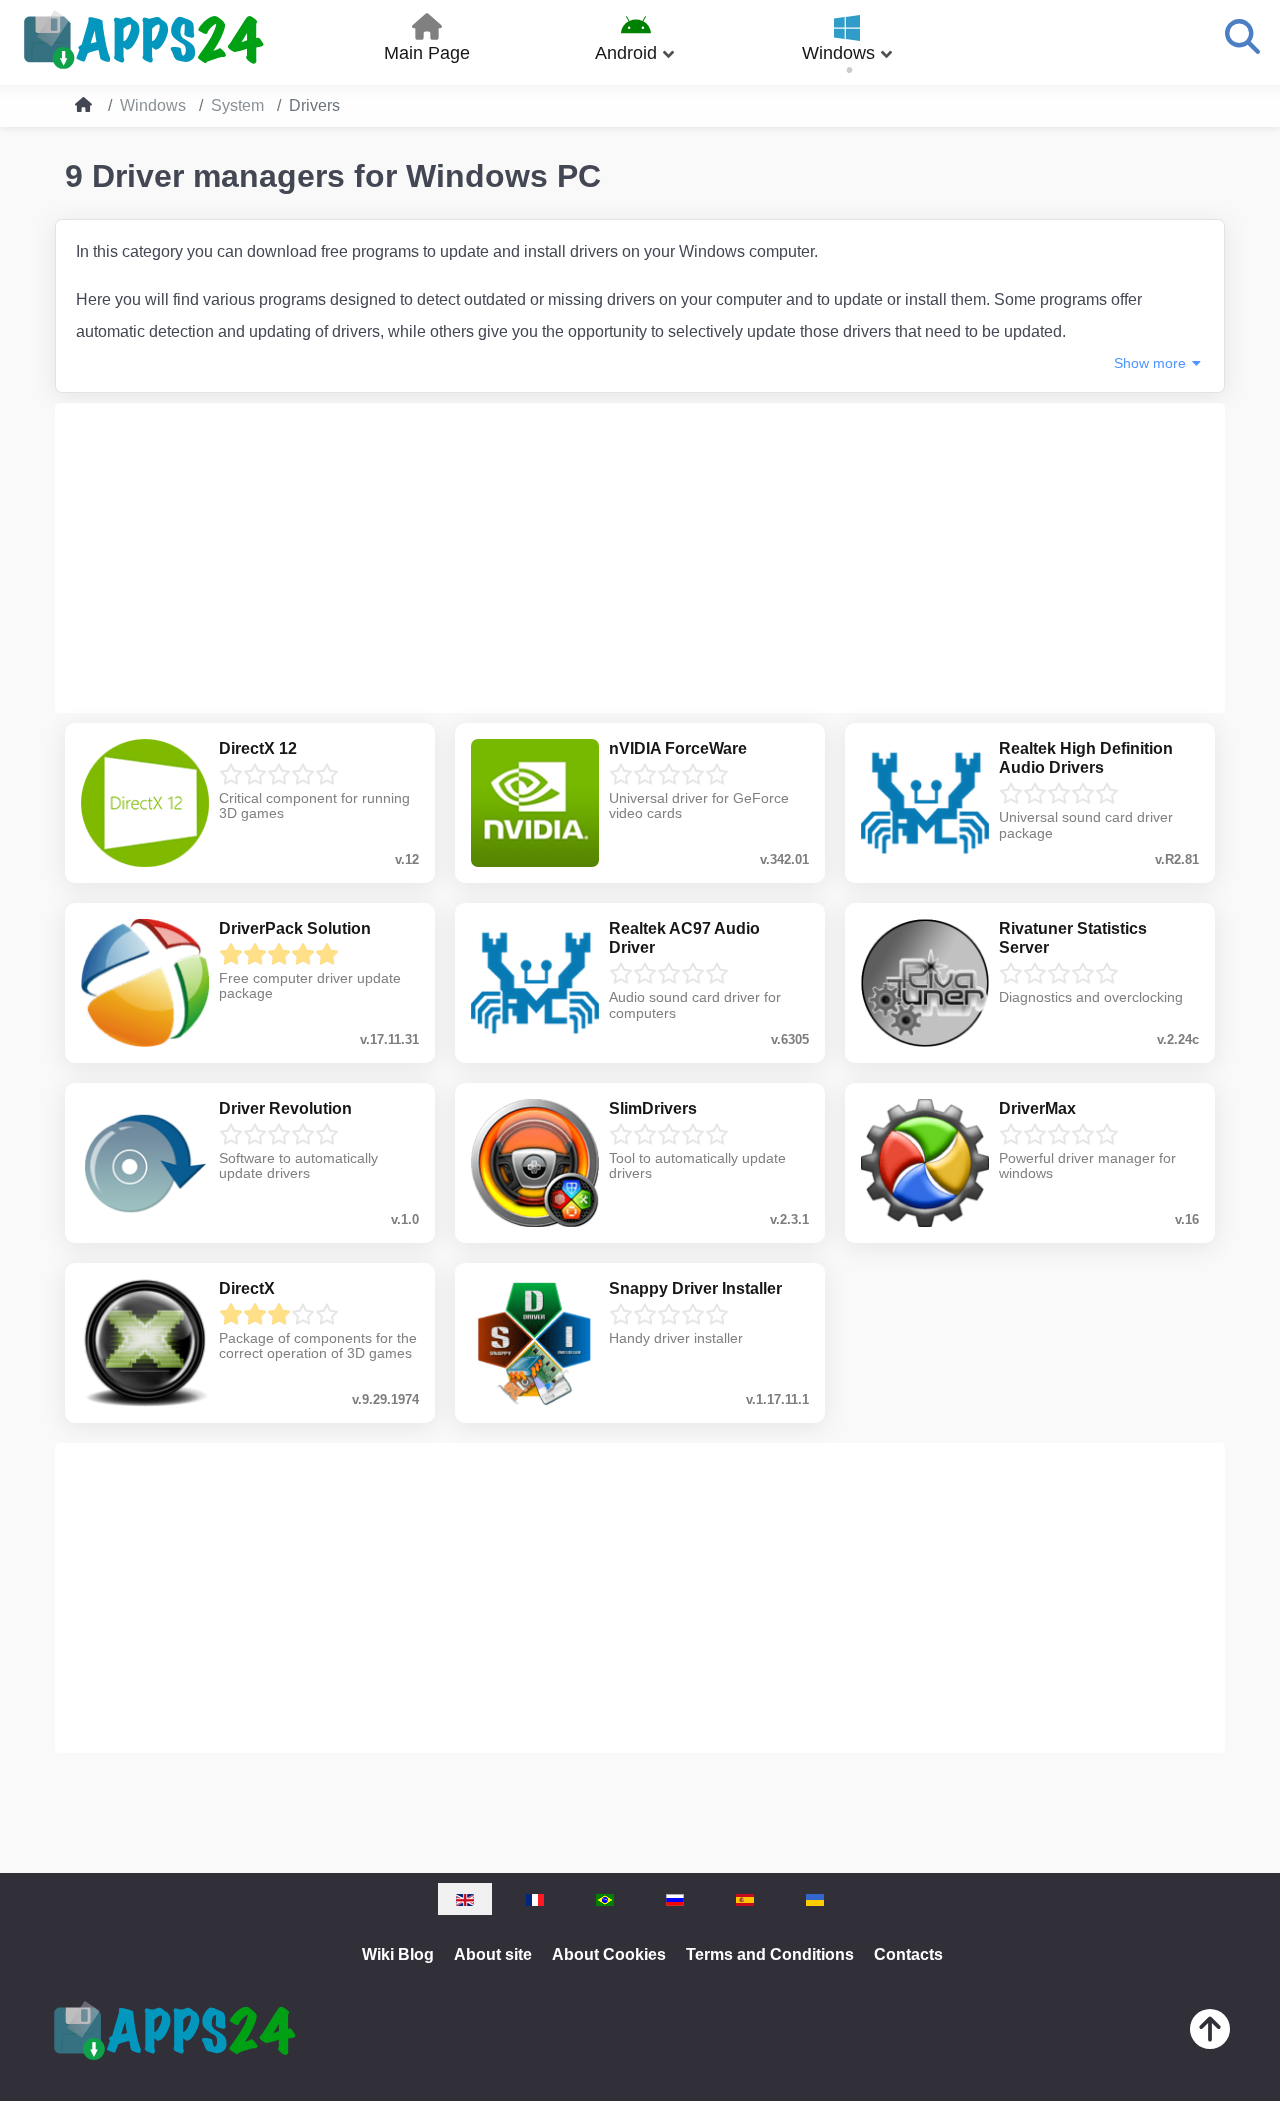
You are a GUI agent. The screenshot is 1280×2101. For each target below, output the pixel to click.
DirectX (247, 1288)
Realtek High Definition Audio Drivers (1086, 758)
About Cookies (609, 1954)
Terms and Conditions (770, 1954)
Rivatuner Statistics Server (1073, 938)
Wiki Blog (398, 1954)
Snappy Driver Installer (695, 1288)
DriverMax (1037, 1108)
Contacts (908, 1954)
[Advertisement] (640, 558)
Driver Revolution (285, 1108)
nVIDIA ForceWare (678, 748)
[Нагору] (1210, 2033)
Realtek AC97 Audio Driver (684, 938)
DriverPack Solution (295, 928)
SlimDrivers (653, 1108)
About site (493, 1954)
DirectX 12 (258, 748)
